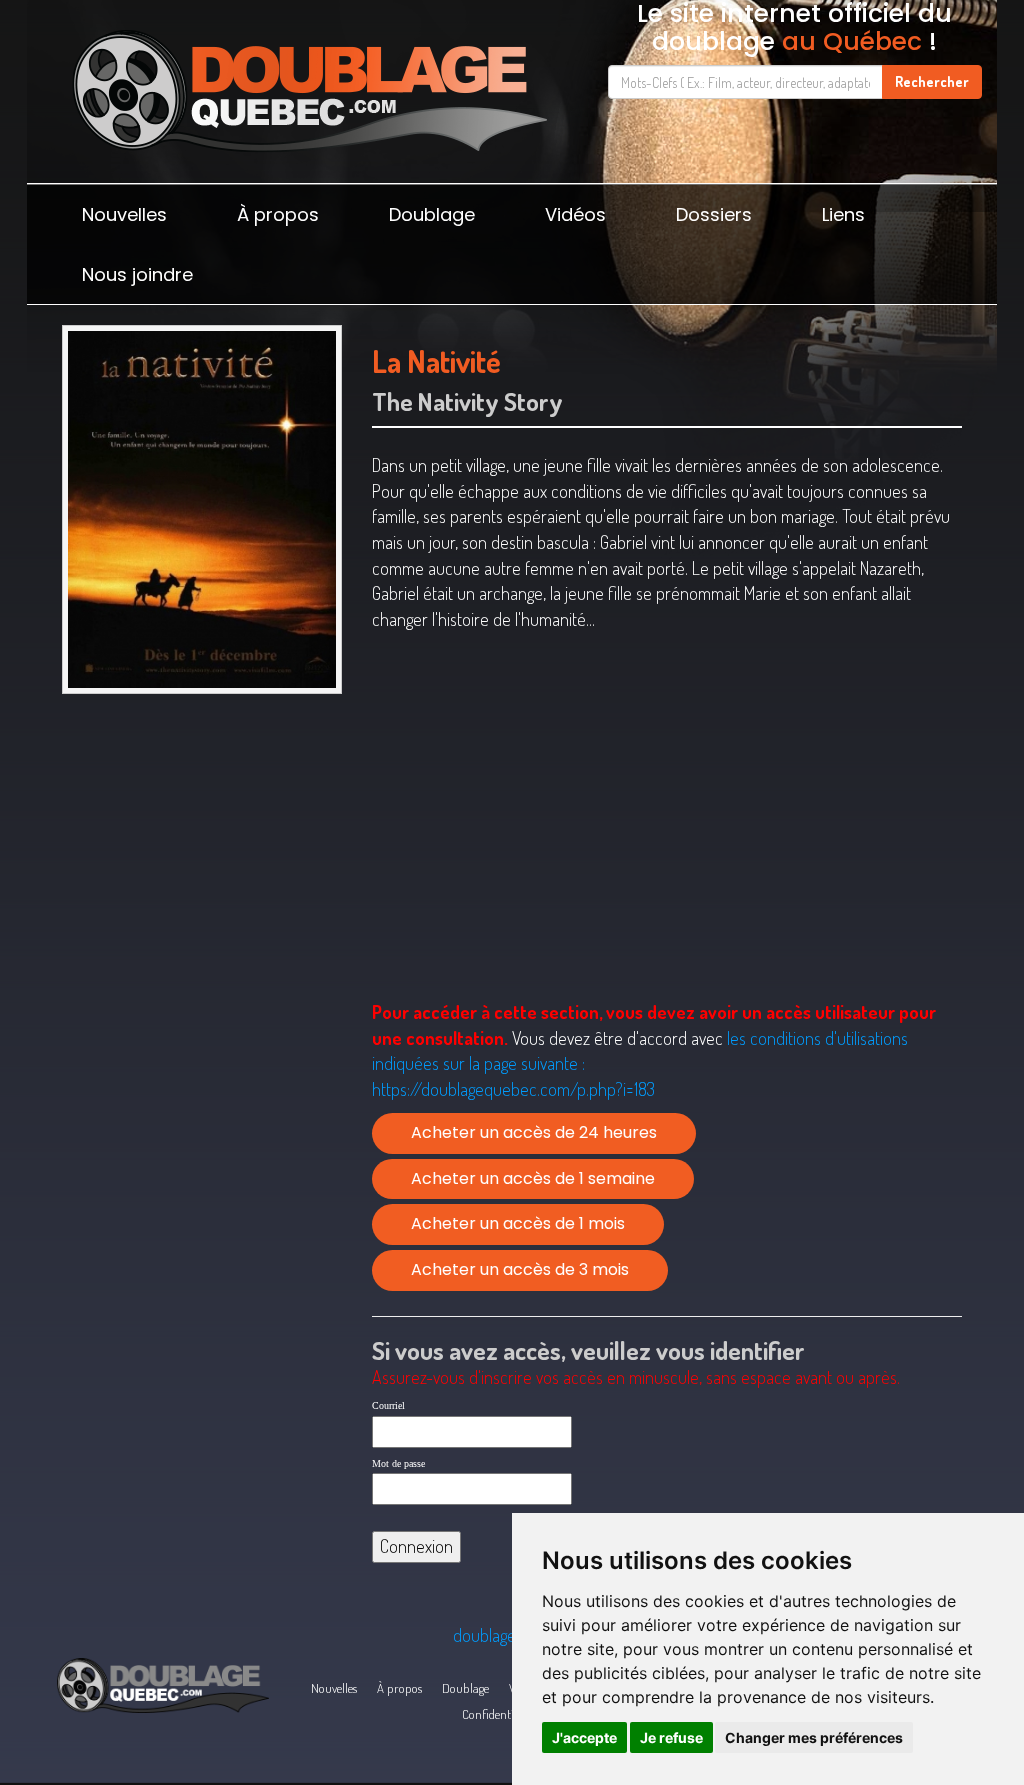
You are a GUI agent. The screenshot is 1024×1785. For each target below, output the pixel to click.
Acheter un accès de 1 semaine (533, 1178)
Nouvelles (124, 214)
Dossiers (714, 214)
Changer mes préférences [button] (814, 1737)
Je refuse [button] (671, 1737)
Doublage (432, 214)
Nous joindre (137, 274)
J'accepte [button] (584, 1737)
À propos (278, 214)
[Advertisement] (202, 845)
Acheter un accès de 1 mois (518, 1223)
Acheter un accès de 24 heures (534, 1132)
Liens (843, 214)
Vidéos (575, 214)
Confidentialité (498, 1714)
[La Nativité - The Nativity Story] (202, 509)
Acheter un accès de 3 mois (520, 1269)
